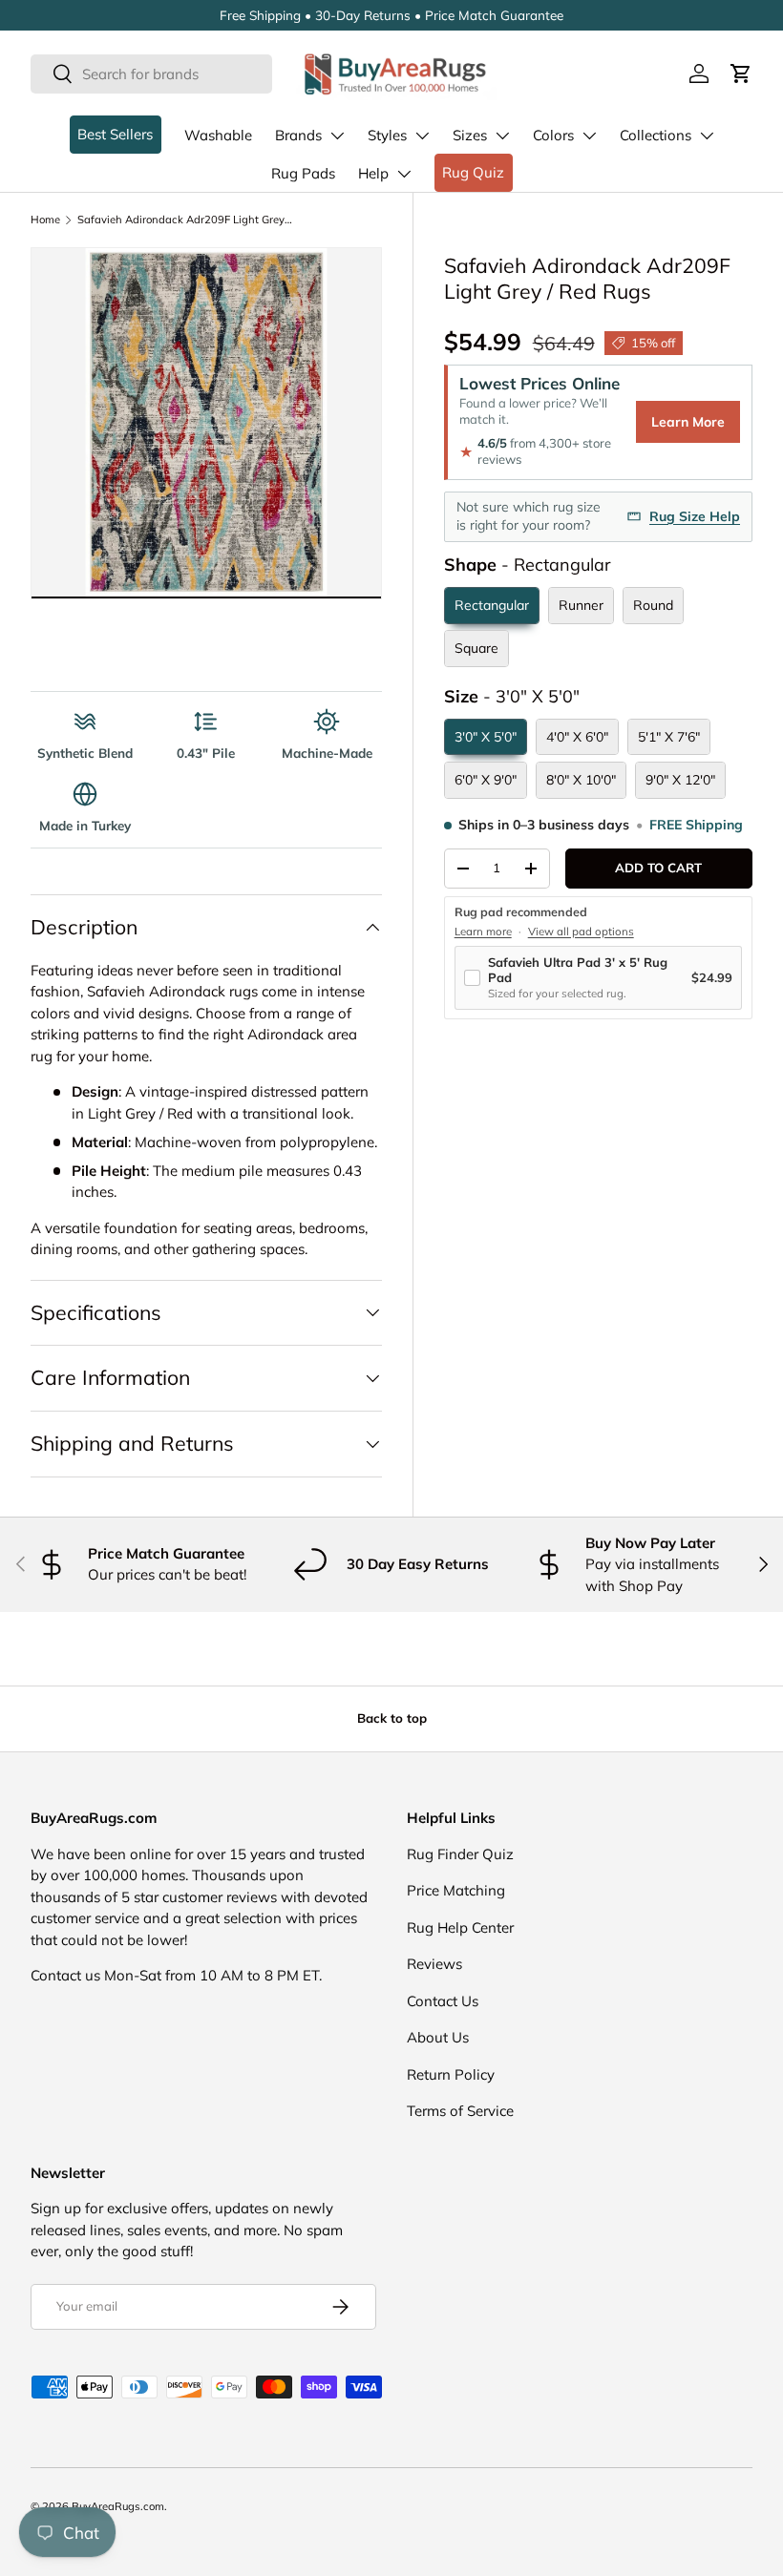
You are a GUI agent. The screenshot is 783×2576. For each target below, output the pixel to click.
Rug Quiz (473, 172)
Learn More (688, 422)
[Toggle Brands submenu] (337, 136)
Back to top (392, 1718)
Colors (553, 135)
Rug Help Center (460, 1927)
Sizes (470, 135)
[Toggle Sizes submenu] (502, 136)
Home (45, 220)
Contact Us (443, 2001)
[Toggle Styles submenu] (422, 136)
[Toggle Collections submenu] (707, 136)
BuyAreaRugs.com (118, 2506)
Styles (387, 135)
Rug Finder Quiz (460, 1854)
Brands (298, 135)
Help (373, 173)
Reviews (434, 1964)
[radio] (492, 606)
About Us (438, 2037)
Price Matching (456, 1890)
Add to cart (658, 868)
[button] (741, 73)
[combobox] (151, 74)
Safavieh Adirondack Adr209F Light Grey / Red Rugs (185, 220)
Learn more (483, 932)
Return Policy (451, 2074)
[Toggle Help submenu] (404, 174)
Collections (656, 135)
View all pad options (581, 932)
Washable (218, 135)
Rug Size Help (695, 516)
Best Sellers (115, 134)
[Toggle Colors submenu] (589, 136)
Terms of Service (460, 2111)
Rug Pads (303, 173)
